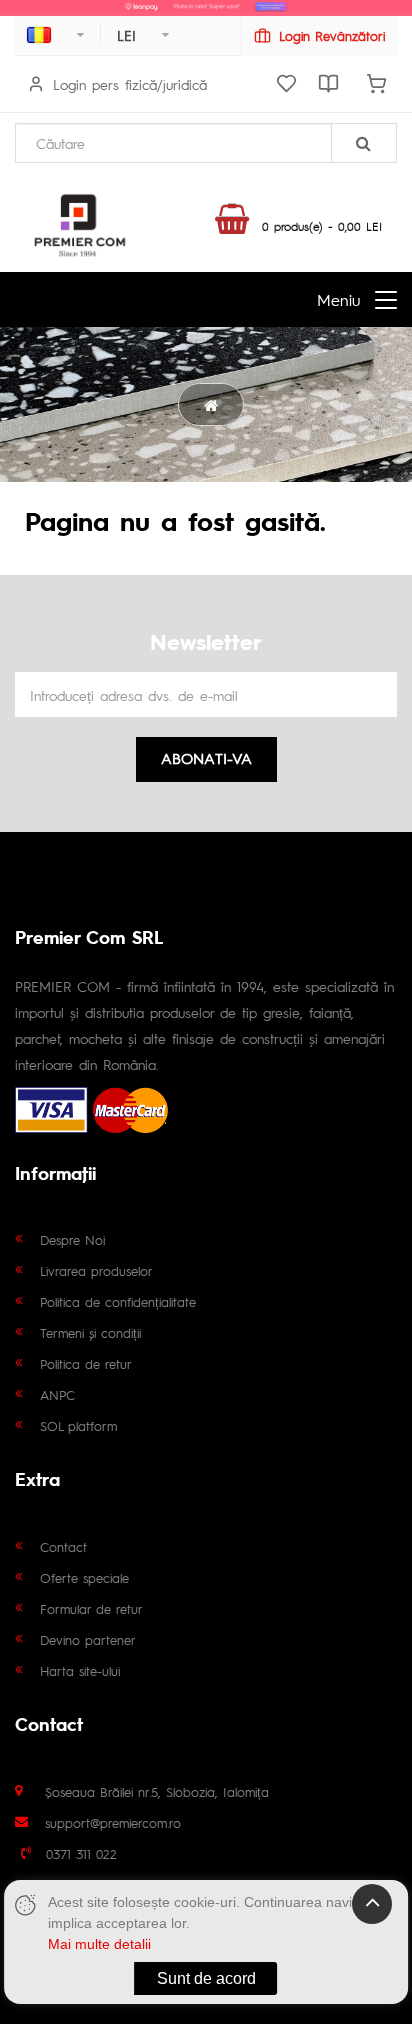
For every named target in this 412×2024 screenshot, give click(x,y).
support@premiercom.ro (113, 1822)
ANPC (57, 1394)
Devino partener (88, 1639)
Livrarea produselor (96, 1270)
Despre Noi (72, 1239)
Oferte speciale (84, 1577)
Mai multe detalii (99, 1944)
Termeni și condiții (90, 1332)
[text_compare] (328, 84)
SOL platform (78, 1425)
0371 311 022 (81, 1853)
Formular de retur (91, 1608)
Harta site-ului (80, 1670)
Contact (63, 1546)
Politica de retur (86, 1363)
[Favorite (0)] (286, 84)
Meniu (338, 299)
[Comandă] (376, 84)
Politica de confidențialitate (118, 1301)
